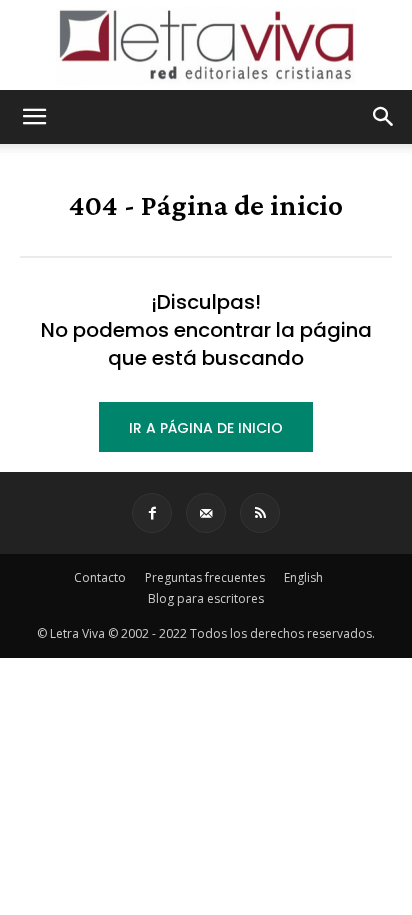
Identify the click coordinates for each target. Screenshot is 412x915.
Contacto (100, 577)
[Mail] (206, 513)
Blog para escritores (206, 598)
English (303, 577)
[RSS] (260, 513)
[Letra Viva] (206, 46)
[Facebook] (152, 513)
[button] (34, 117)
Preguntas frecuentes (205, 577)
